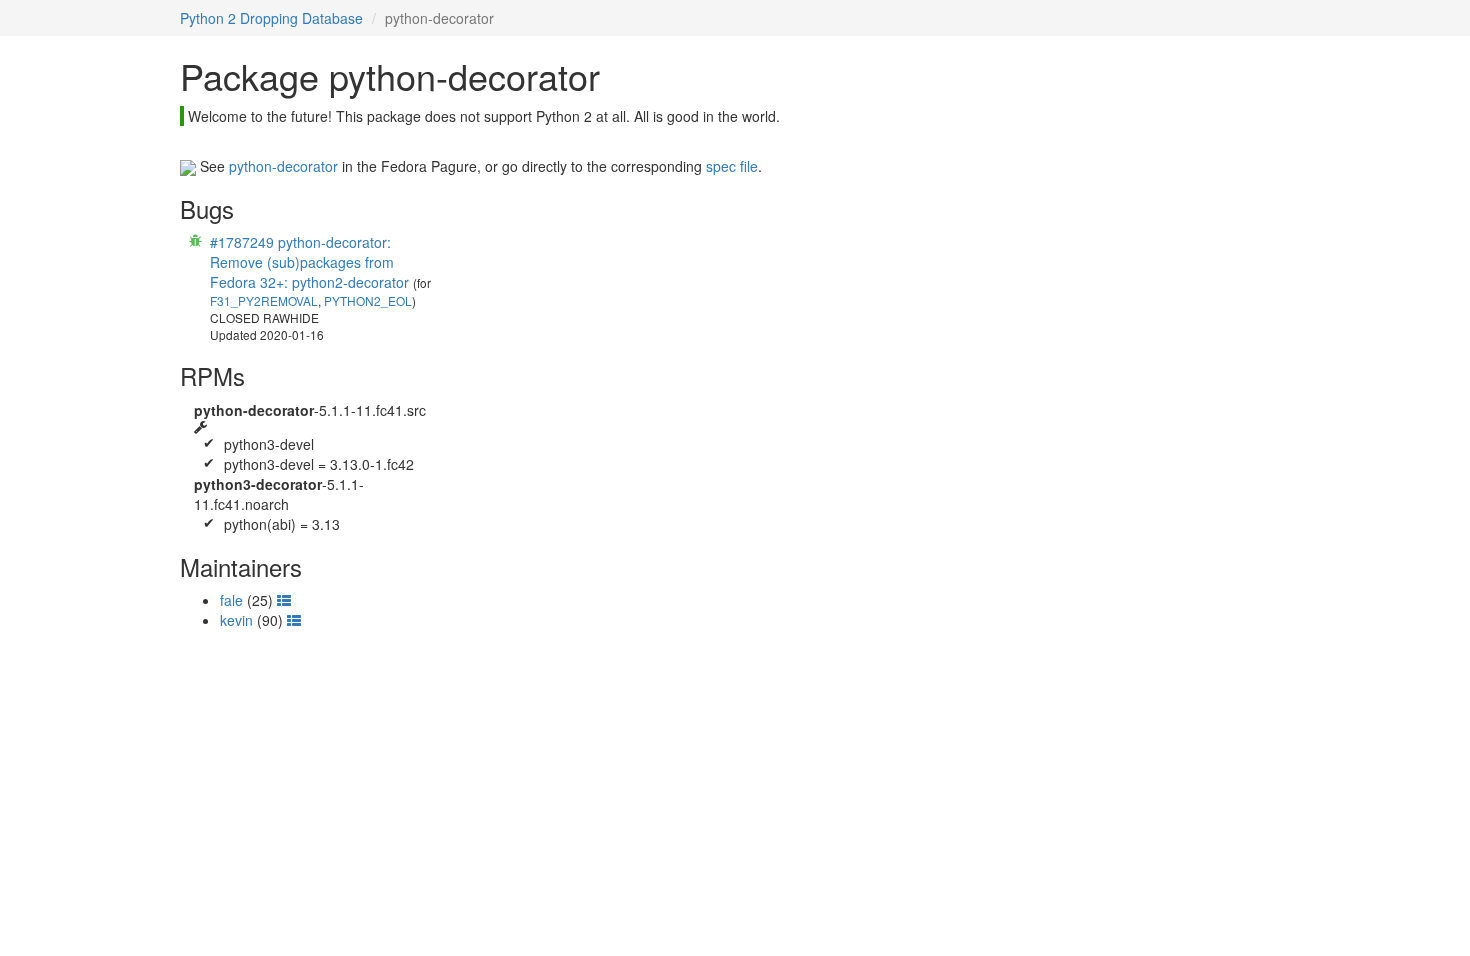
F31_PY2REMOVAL (264, 300)
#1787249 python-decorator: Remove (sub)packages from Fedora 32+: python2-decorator (309, 262)
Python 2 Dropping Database (271, 18)
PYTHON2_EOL (368, 300)
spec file (732, 166)
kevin (236, 620)
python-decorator (283, 166)
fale (231, 600)
